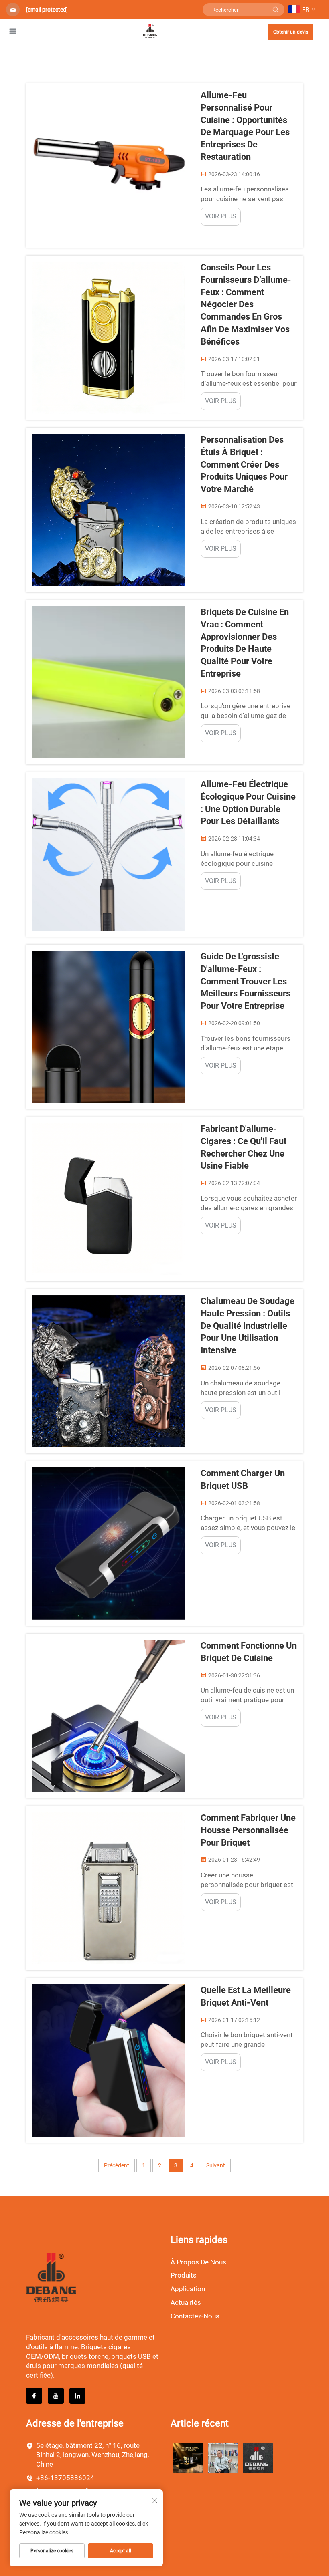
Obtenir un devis (291, 32)
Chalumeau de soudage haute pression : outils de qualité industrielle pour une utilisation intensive (248, 1326)
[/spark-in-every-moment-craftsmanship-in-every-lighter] (258, 2458)
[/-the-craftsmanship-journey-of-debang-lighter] (223, 2458)
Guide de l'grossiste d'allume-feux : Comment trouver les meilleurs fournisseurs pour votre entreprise (246, 981)
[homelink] (150, 31)
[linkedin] (77, 2396)
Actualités (186, 2302)
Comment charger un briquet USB (243, 1479)
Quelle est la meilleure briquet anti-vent (246, 1996)
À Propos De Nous (198, 2262)
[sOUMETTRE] (276, 10)
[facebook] (34, 2396)
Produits (184, 2275)
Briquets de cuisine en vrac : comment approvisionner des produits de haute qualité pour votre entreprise (245, 643)
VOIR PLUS (221, 216)
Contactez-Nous (195, 2316)
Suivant (216, 2165)
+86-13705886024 (65, 2478)
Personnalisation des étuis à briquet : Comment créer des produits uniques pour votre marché (244, 464)
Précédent (117, 2165)
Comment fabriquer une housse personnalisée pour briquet (248, 1830)
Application (188, 2289)
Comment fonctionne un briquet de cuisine (249, 1652)
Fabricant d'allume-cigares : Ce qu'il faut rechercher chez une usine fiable (244, 1147)
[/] (51, 2277)
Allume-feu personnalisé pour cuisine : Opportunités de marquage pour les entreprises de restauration (245, 126)
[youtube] (56, 2396)
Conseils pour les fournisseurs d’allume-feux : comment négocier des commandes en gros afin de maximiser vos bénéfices (246, 304)
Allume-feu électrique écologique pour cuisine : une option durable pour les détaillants (248, 803)
